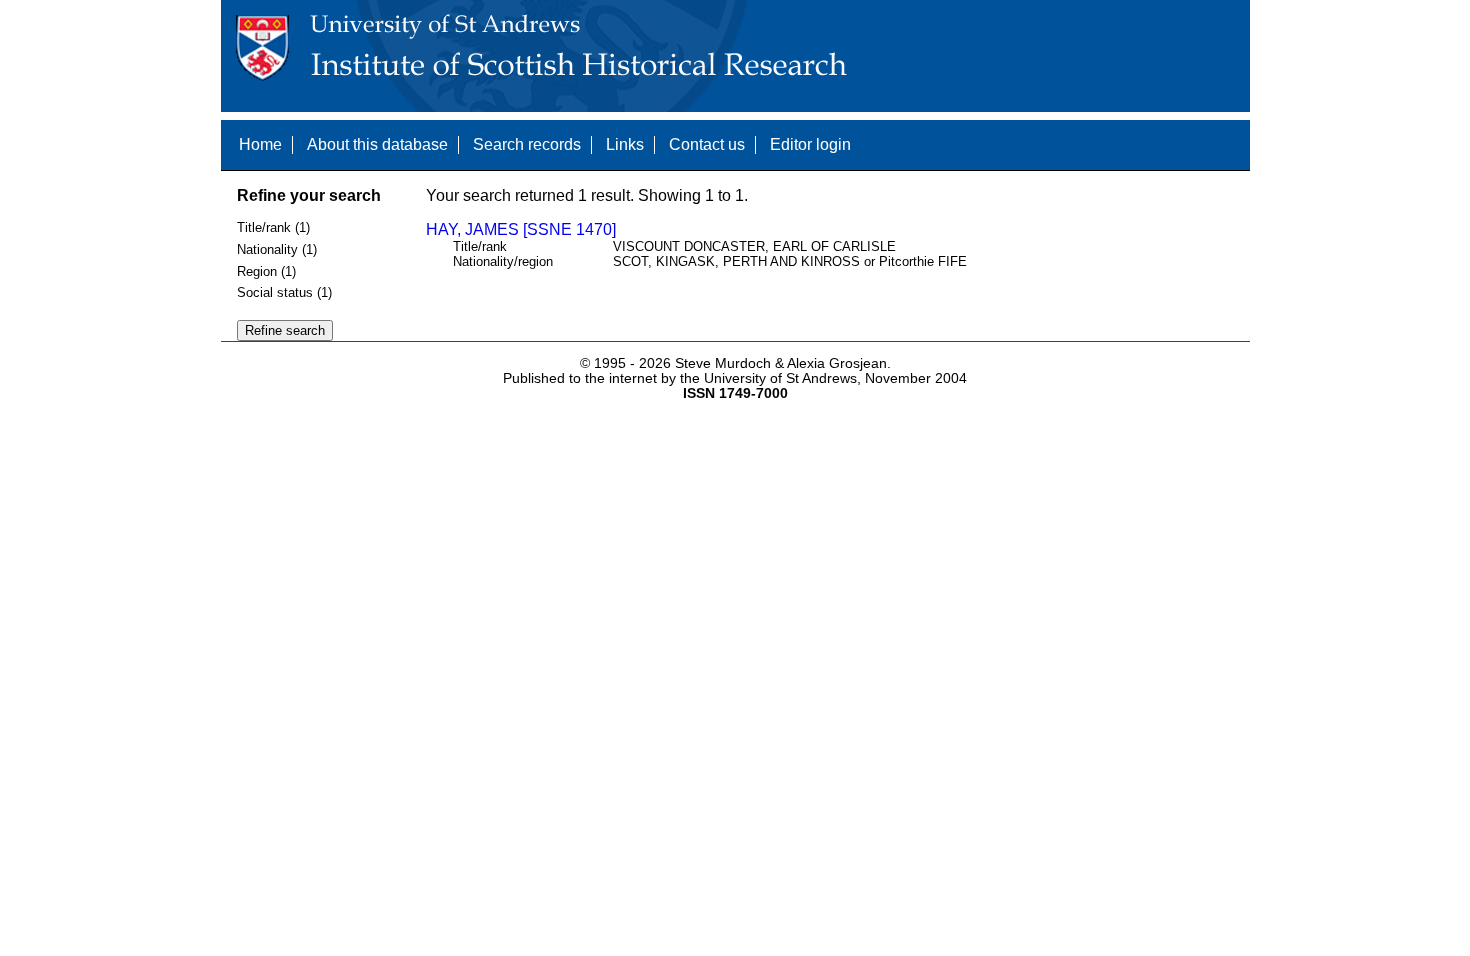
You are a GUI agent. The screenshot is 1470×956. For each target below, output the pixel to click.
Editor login (810, 144)
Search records (527, 144)
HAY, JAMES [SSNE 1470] (521, 229)
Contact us (707, 144)
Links (625, 144)
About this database (377, 144)
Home (260, 144)
